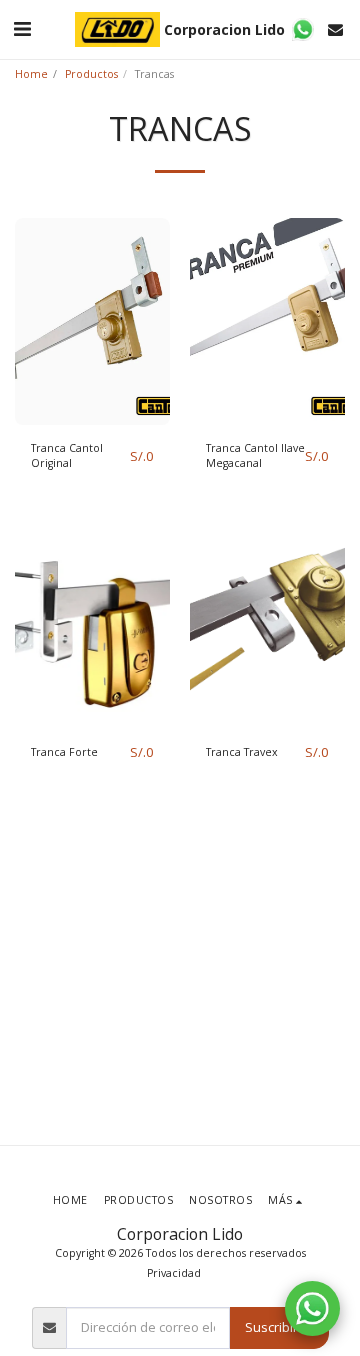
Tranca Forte (64, 752)
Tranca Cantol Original (67, 456)
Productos (91, 74)
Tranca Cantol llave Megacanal (255, 456)
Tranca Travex (242, 752)
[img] (92, 321)
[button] (22, 28)
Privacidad (174, 1273)
